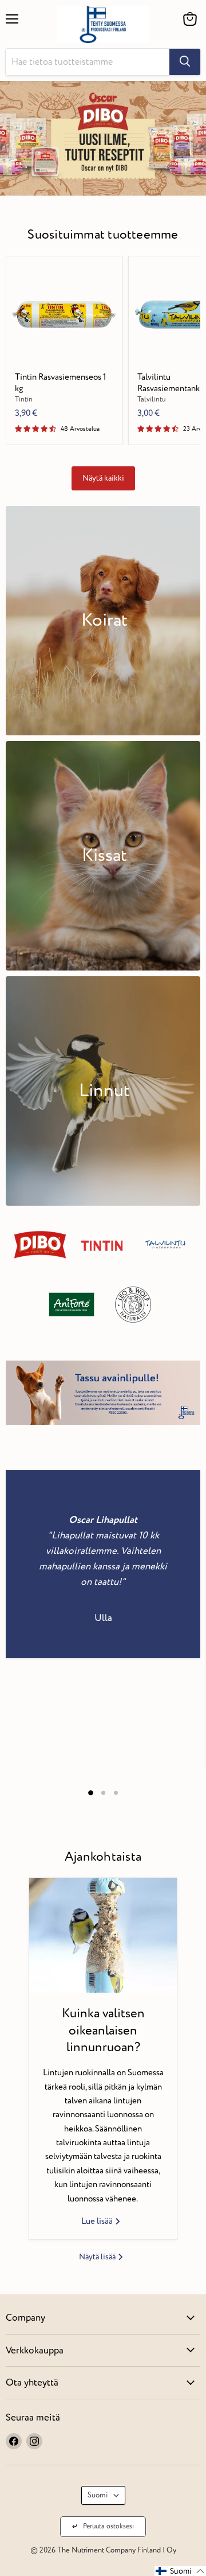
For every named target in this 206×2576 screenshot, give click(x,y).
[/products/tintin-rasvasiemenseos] (64, 314)
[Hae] (185, 62)
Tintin (24, 400)
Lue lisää (98, 2221)
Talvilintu (152, 400)
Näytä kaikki (103, 478)
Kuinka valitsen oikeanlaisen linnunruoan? (103, 2030)
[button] (180, 2571)
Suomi (98, 2495)
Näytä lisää (98, 2257)
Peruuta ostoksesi (108, 2526)
